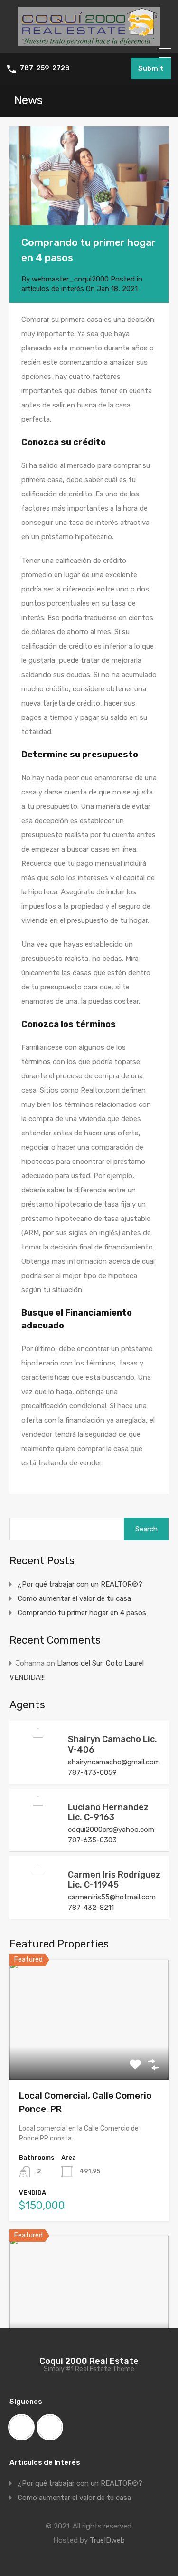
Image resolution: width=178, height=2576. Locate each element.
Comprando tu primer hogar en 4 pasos (82, 1613)
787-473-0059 (92, 1772)
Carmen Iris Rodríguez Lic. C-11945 (114, 1880)
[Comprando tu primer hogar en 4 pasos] (89, 176)
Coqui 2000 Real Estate (89, 2361)
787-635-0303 (92, 1840)
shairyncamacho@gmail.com (114, 1762)
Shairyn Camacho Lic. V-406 (112, 1744)
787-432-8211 (91, 1908)
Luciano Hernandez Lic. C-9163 (108, 1812)
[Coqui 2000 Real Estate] (89, 41)
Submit (151, 68)
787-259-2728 (45, 68)
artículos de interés (53, 289)
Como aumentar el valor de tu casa (74, 1598)
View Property (89, 2056)
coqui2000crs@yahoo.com (111, 1830)
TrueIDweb (107, 2540)
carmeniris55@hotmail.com (112, 1897)
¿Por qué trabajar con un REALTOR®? (80, 1584)
